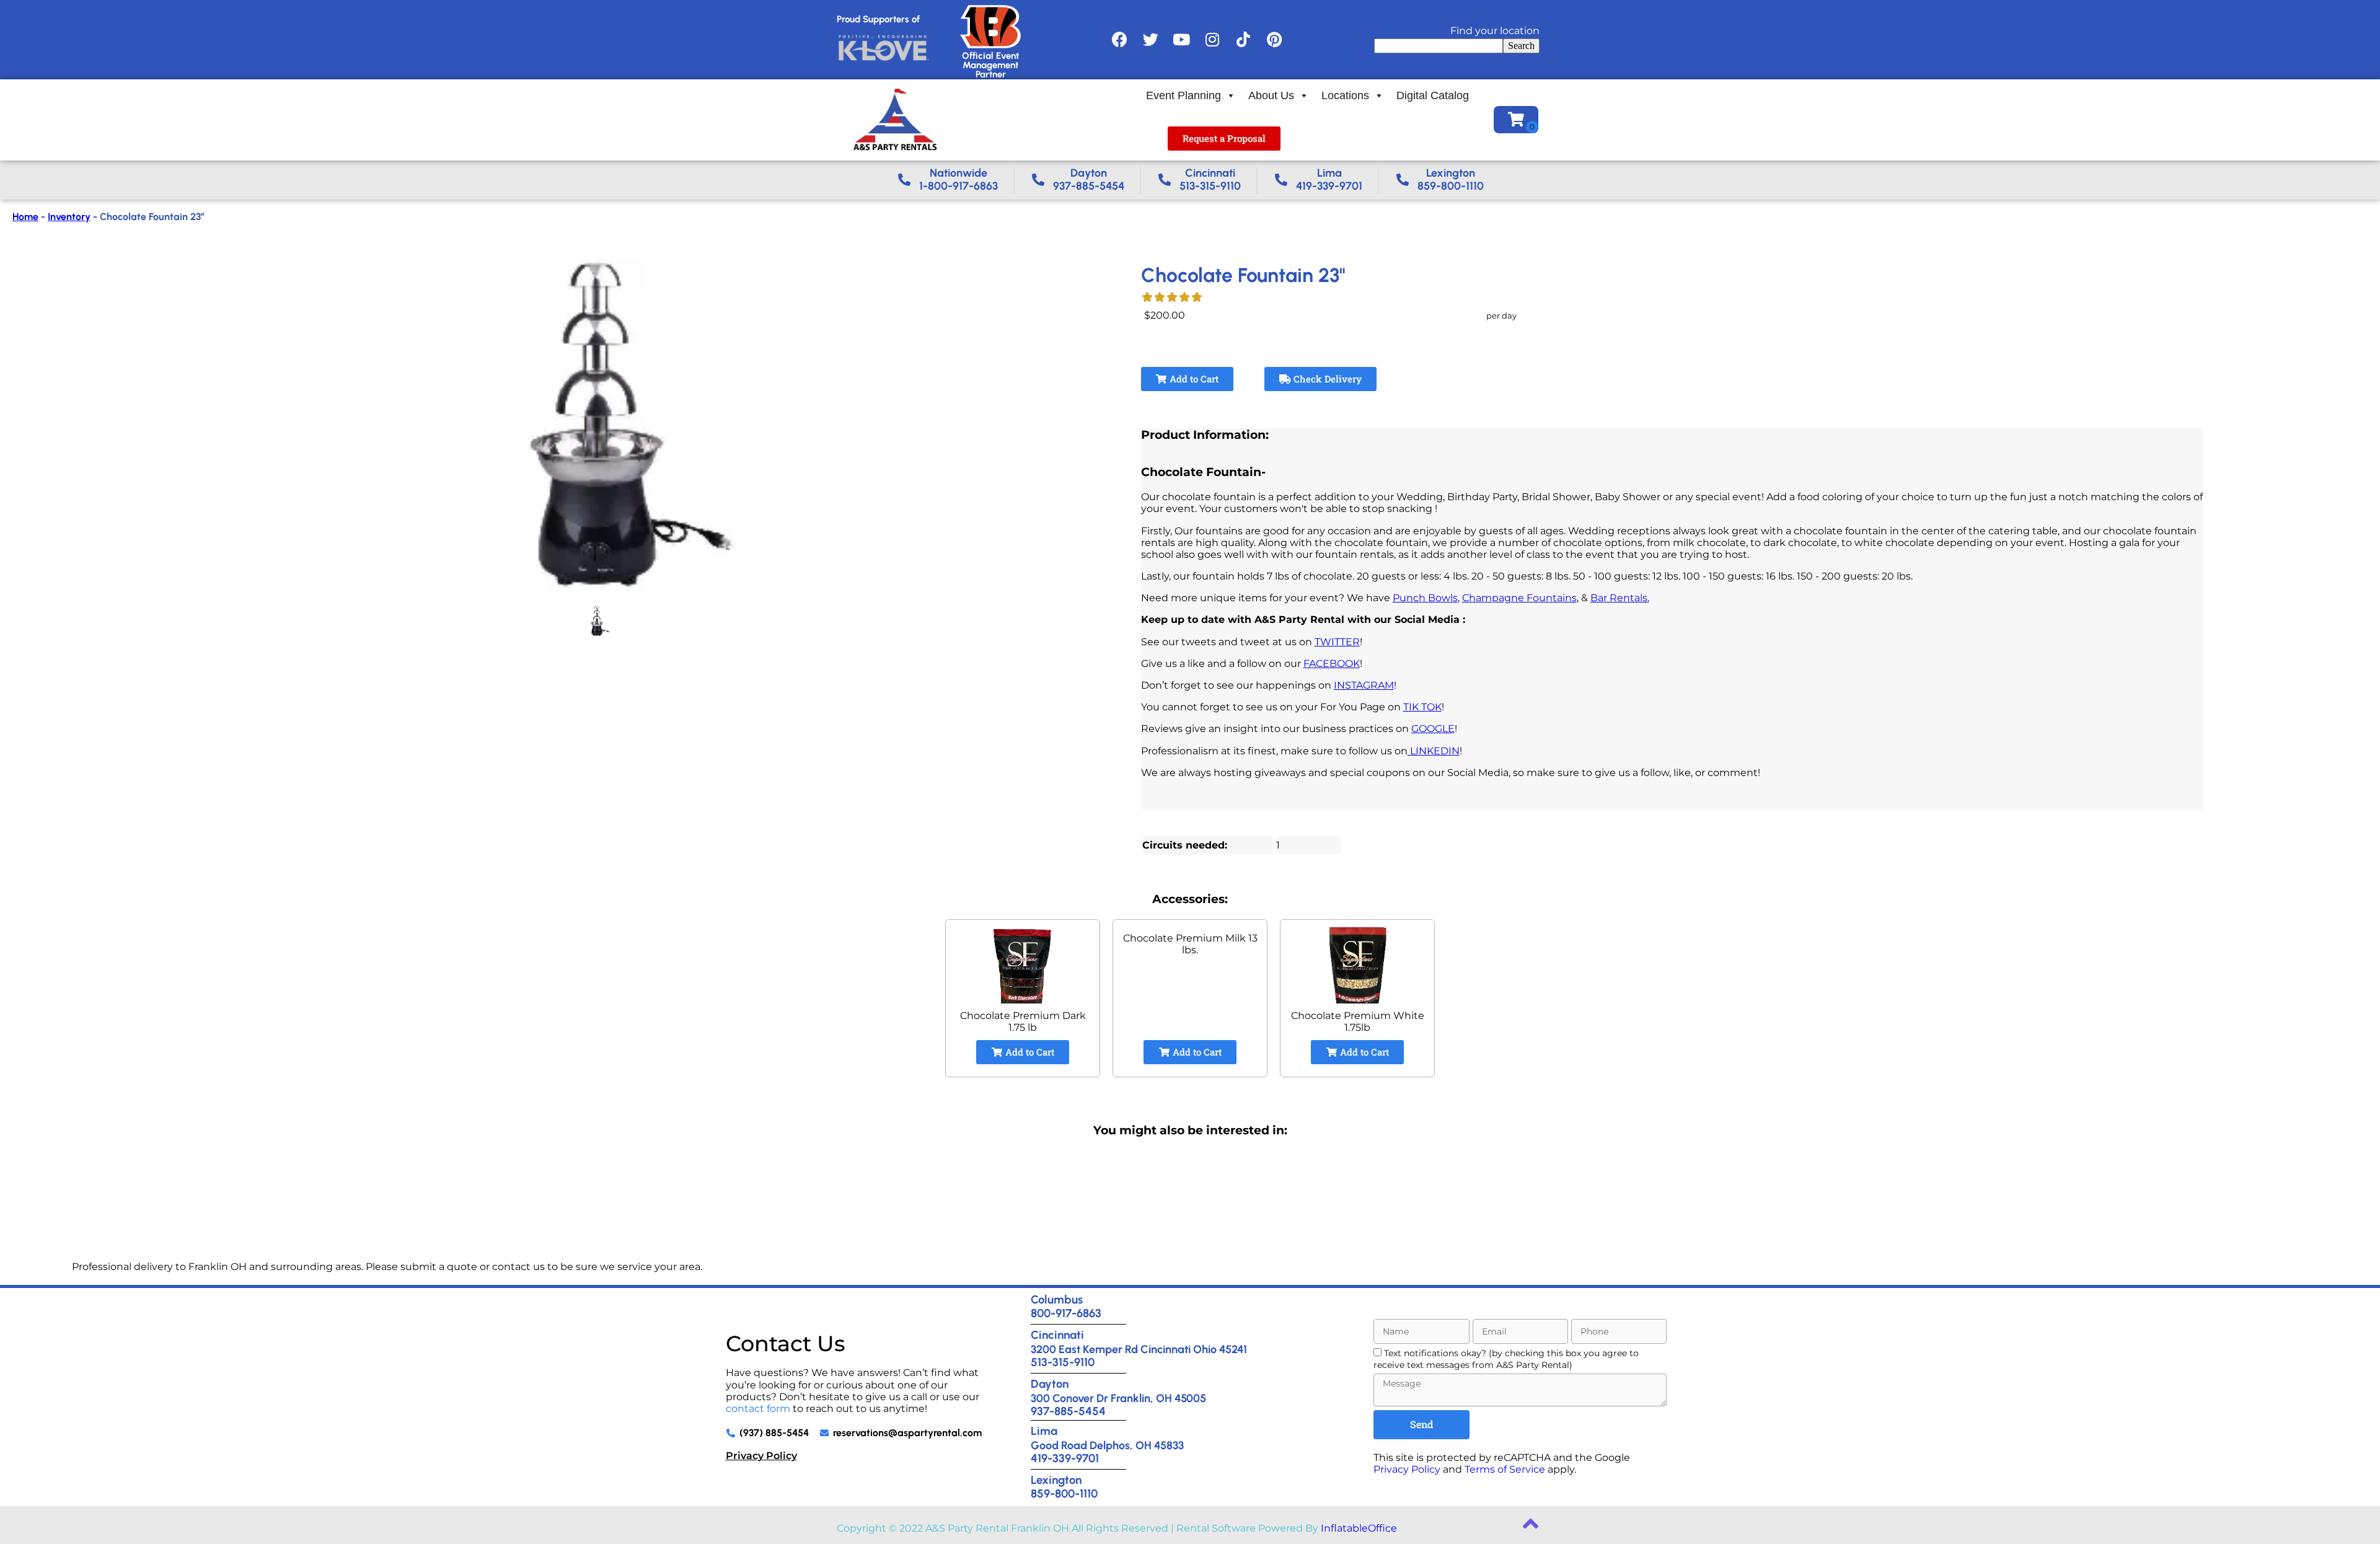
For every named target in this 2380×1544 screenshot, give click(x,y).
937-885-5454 (1068, 1411)
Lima (1044, 1431)
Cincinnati (1057, 1335)
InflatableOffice (1359, 1528)
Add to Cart (1193, 379)
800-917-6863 (1066, 1313)
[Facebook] (1119, 40)
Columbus (1057, 1299)
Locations (1345, 95)
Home (25, 217)
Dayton (1050, 1384)
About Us (1271, 95)
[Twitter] (1150, 40)
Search (1521, 46)
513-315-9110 (1063, 1362)
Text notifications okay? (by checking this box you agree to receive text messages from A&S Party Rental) (1506, 1359)
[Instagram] (1212, 40)
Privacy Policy (761, 1456)
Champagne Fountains (1519, 598)
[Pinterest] (1274, 40)
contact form (758, 1409)
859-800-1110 (1064, 1493)
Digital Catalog (1433, 95)
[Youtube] (1181, 40)
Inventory (69, 217)
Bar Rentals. (1620, 598)
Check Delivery (1326, 379)
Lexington (1056, 1480)
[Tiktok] (1243, 40)
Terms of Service (1505, 1469)
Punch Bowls (1425, 598)
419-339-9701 (1065, 1458)
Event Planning (1183, 95)
